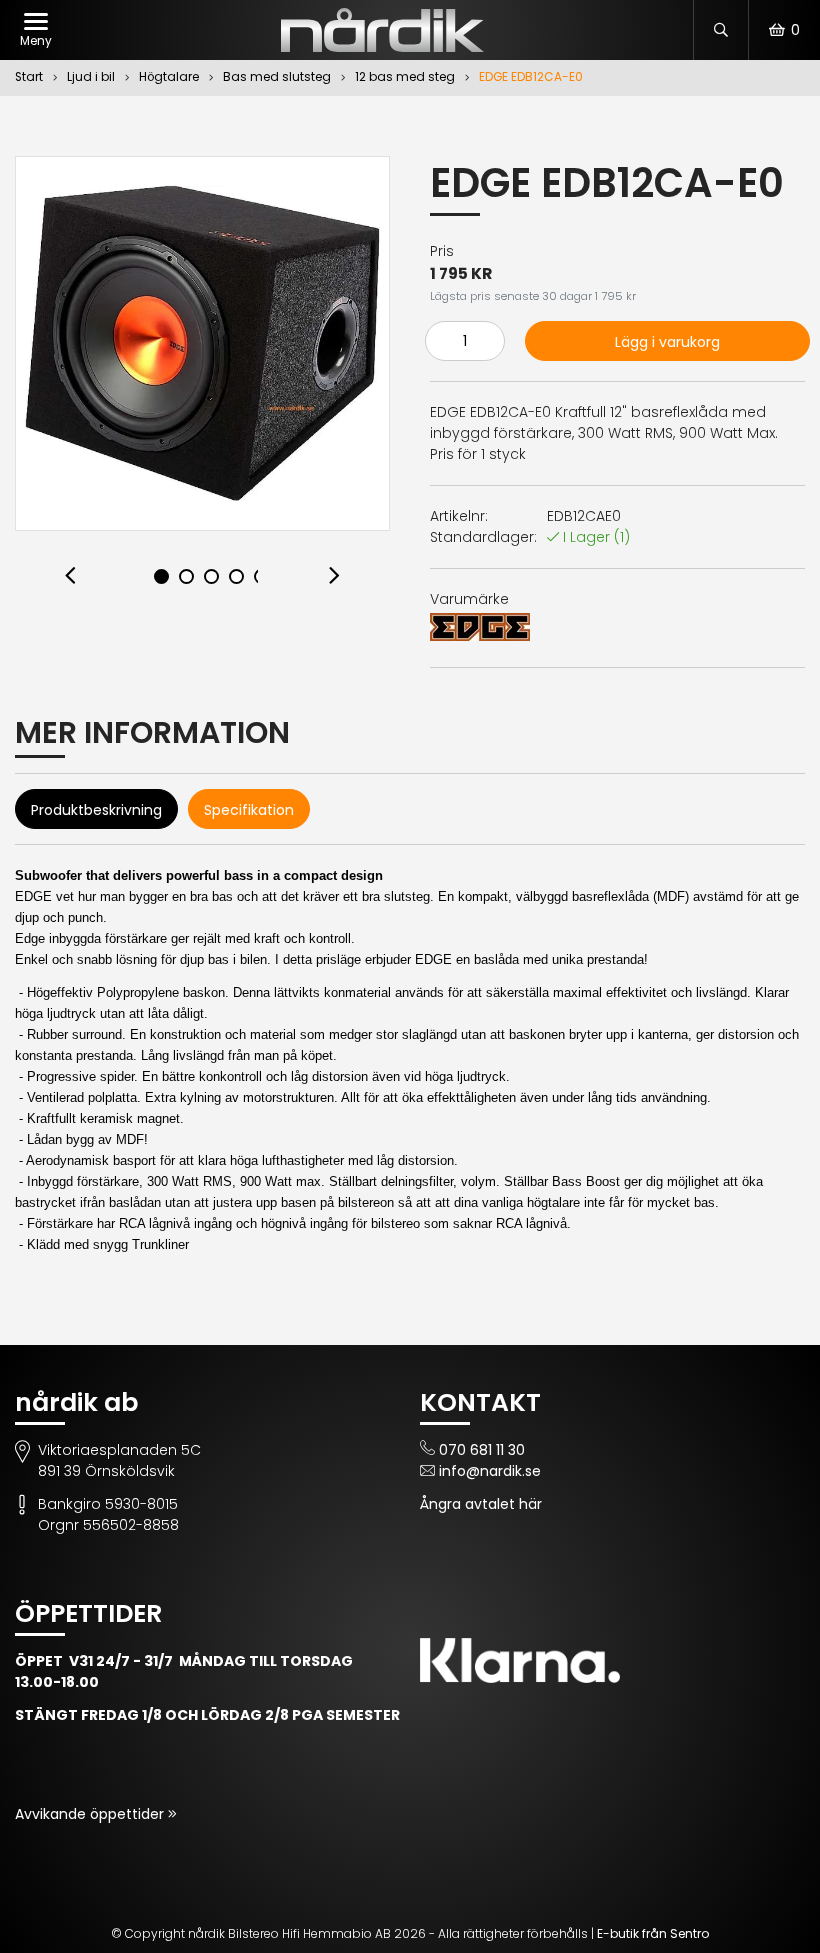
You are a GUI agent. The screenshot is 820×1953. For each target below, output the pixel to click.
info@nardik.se (490, 1471)
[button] (71, 576)
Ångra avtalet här (481, 1504)
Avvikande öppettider (91, 1814)
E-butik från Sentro (653, 1933)
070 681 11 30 (482, 1450)
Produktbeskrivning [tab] (96, 810)
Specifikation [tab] (249, 810)
